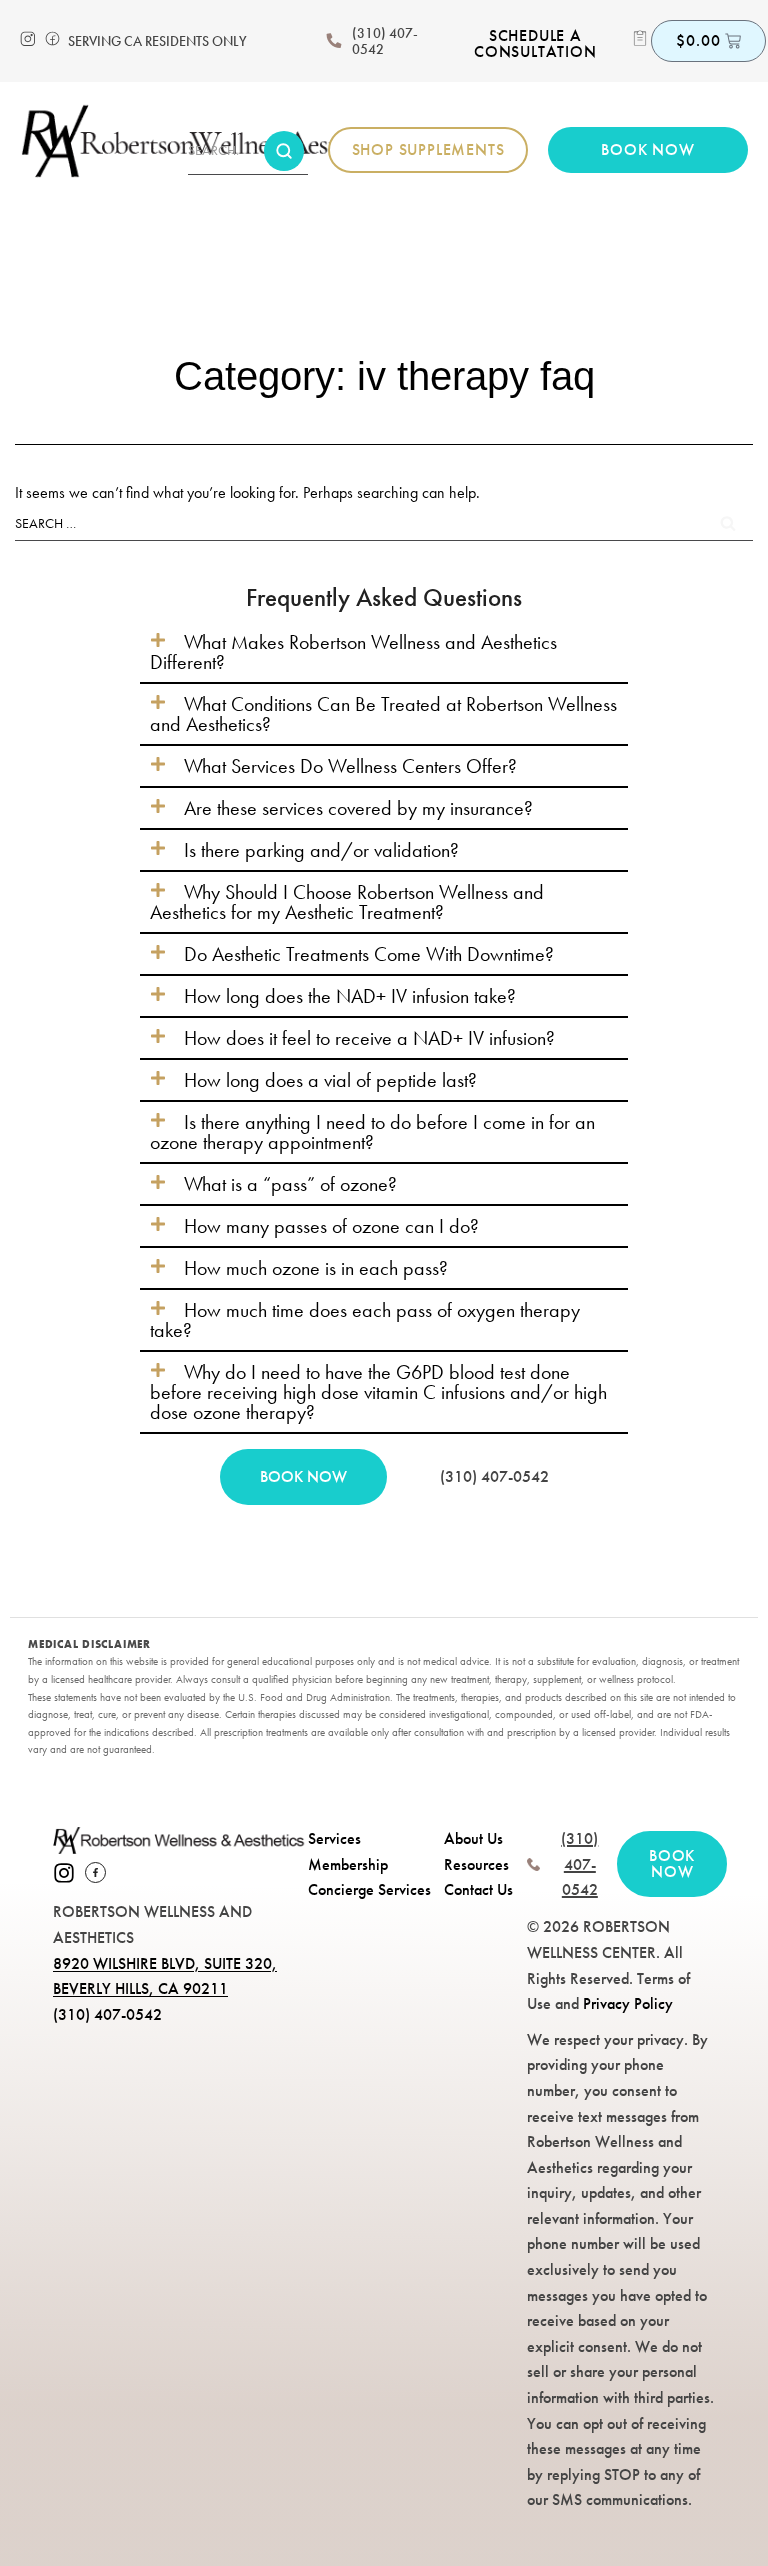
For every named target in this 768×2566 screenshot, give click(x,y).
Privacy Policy (628, 2003)
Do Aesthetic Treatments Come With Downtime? (369, 954)
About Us (473, 1838)
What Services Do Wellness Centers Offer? (350, 766)
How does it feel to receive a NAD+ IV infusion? (369, 1038)
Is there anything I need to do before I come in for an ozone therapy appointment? (372, 1132)
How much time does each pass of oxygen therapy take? (365, 1320)
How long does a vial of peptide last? (330, 1080)
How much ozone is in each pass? (316, 1268)
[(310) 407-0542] (334, 41)
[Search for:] (384, 522)
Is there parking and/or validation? (321, 850)
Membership (348, 1864)
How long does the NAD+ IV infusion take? (350, 996)
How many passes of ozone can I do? (331, 1226)
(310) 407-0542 (385, 41)
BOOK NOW (303, 1476)
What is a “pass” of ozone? (290, 1184)
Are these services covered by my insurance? (358, 808)
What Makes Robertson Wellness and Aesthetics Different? (353, 652)
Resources (476, 1864)
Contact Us (478, 1889)
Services (334, 1838)
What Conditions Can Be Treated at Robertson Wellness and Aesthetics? (383, 714)
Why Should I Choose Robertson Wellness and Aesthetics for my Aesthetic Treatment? (347, 902)
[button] (384, 652)
